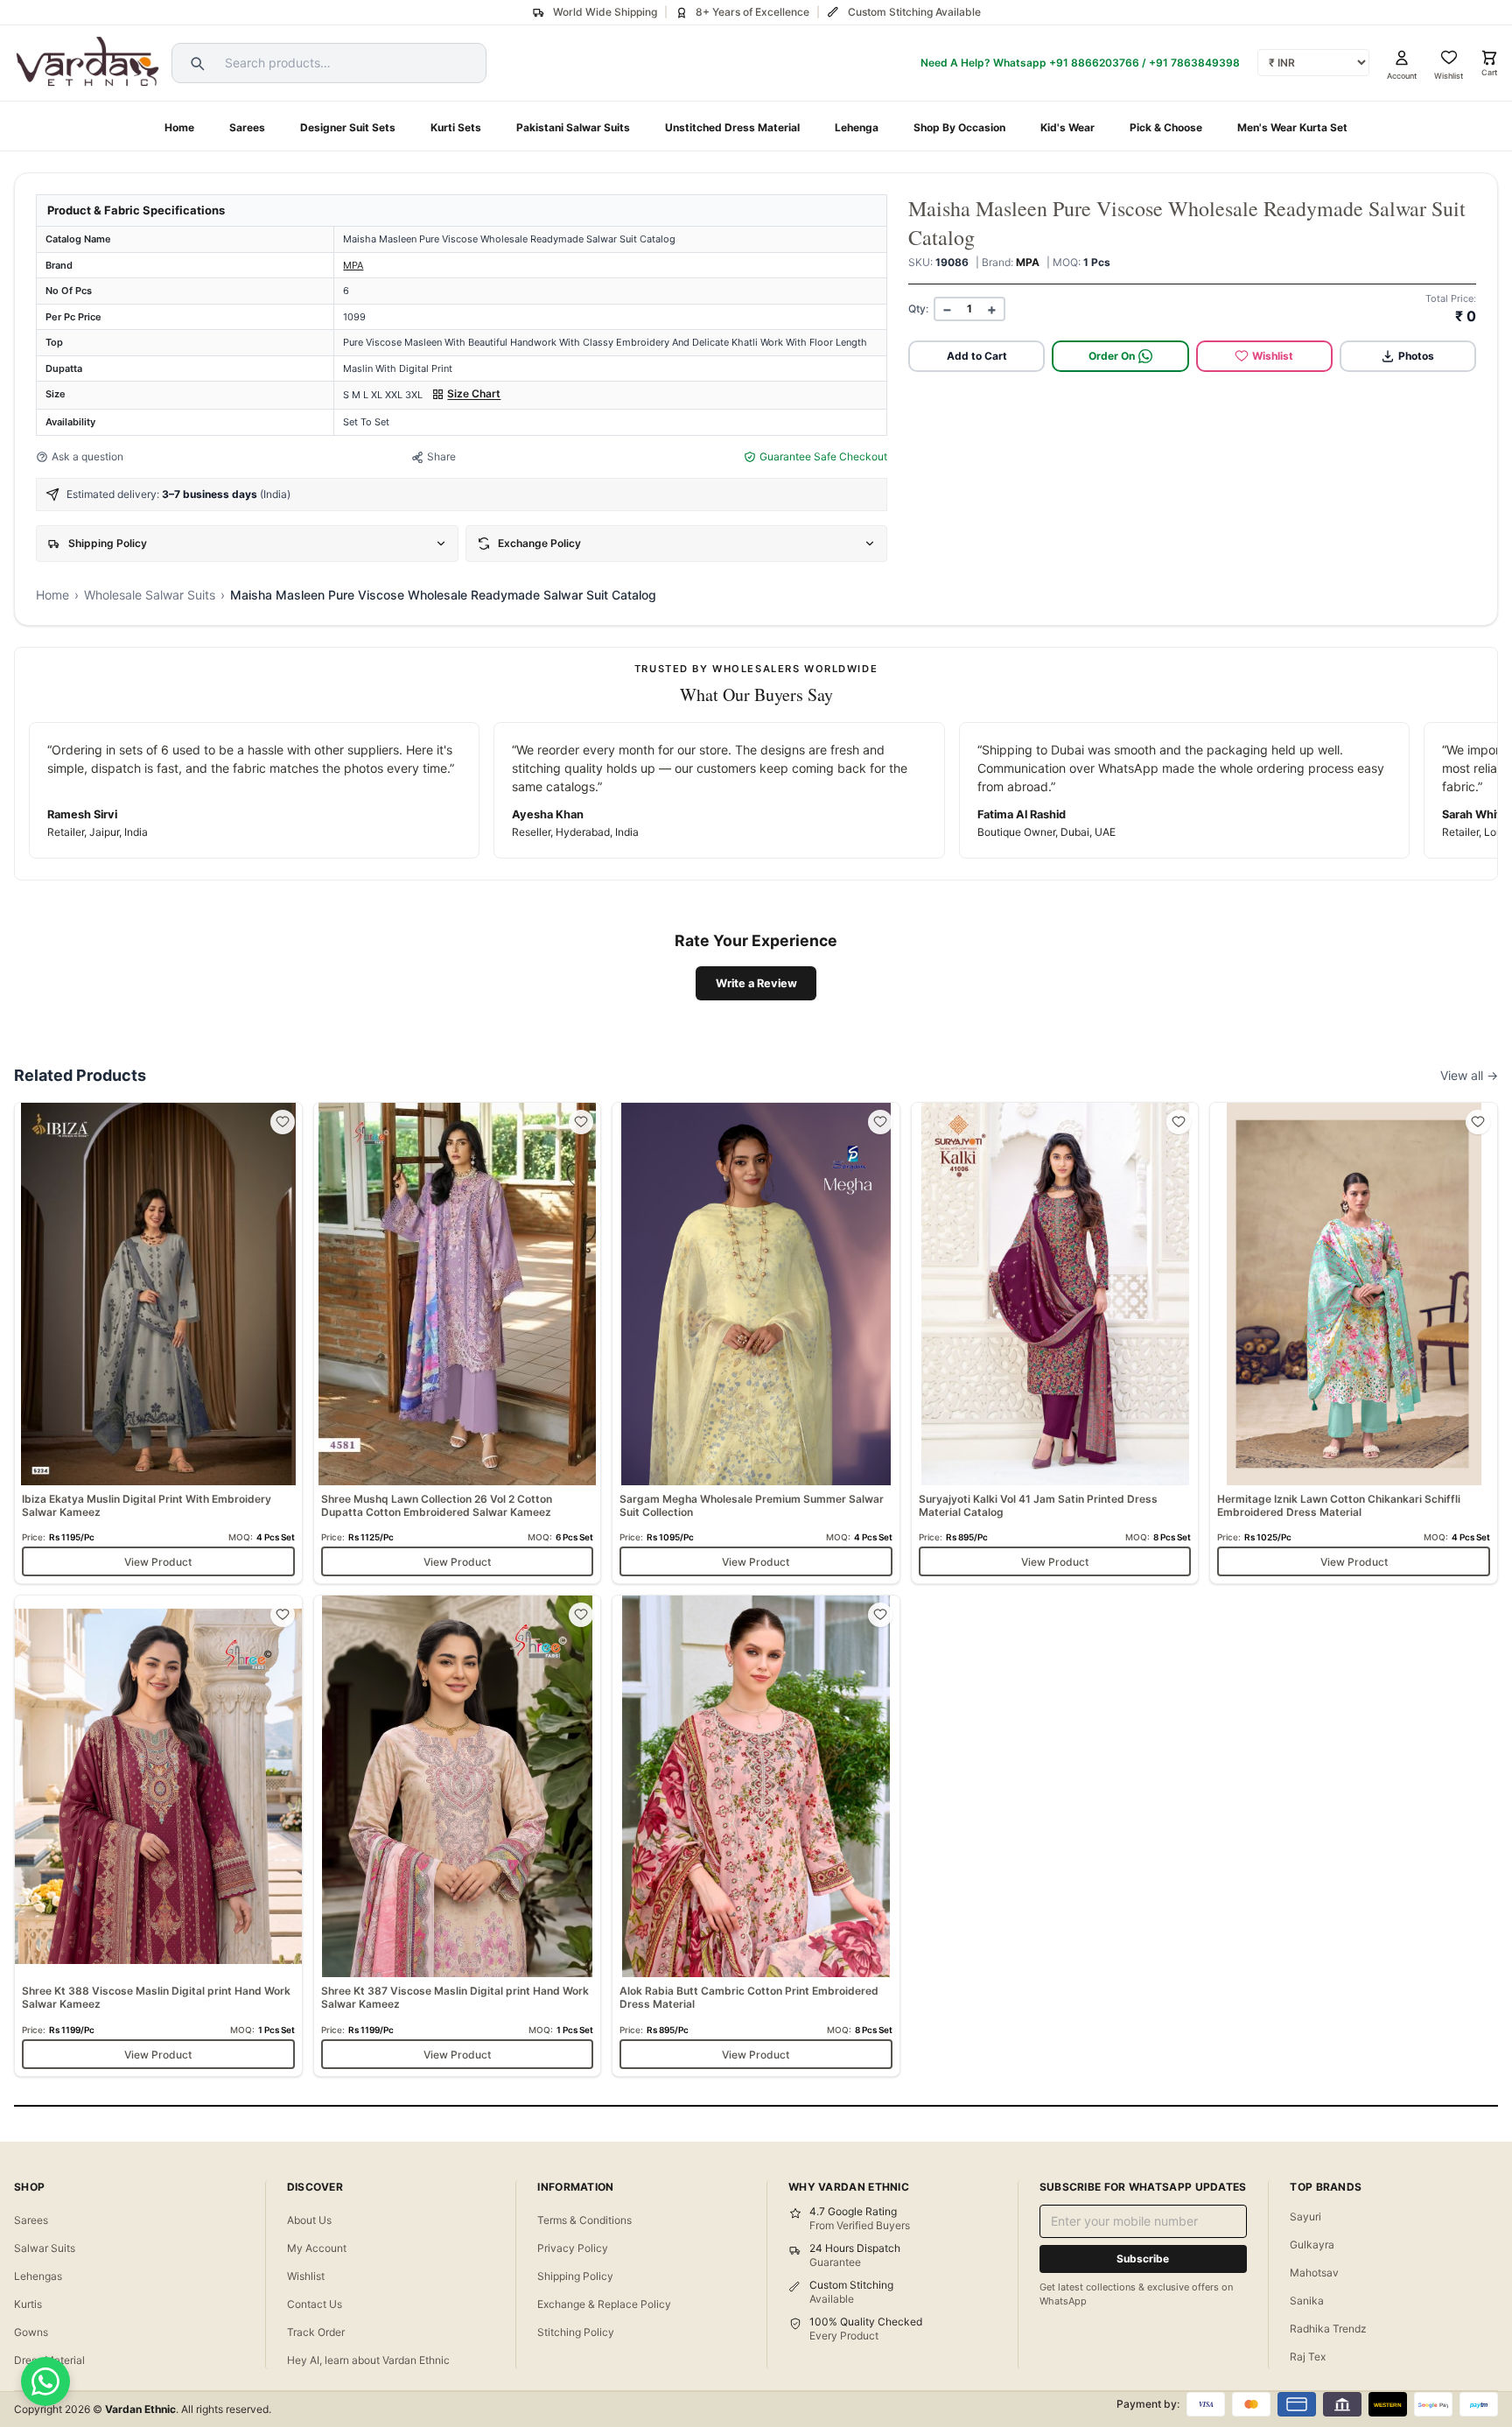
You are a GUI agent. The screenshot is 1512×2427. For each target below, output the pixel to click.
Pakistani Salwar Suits (573, 127)
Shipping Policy (575, 2276)
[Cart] (1489, 58)
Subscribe (1143, 2259)
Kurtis (28, 2304)
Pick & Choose (1166, 127)
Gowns (31, 2332)
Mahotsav (1314, 2273)
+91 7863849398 (1194, 63)
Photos (1416, 356)
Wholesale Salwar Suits (150, 595)
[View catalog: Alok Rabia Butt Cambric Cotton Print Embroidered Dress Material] (756, 1836)
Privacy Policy (573, 2248)
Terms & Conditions (584, 2220)
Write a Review (756, 983)
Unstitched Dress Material (732, 127)
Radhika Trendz (1328, 2329)
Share (441, 456)
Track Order (316, 2332)
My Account (317, 2248)
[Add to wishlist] (283, 1122)
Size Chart (474, 393)
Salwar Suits (45, 2248)
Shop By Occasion (959, 127)
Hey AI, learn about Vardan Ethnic (368, 2360)
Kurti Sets (456, 127)
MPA (353, 265)
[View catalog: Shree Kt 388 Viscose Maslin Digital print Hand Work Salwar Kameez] (158, 1836)
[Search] (195, 63)
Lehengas (38, 2276)
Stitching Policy (576, 2332)
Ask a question (87, 456)
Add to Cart (977, 356)
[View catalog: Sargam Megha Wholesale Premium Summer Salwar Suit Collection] (756, 1343)
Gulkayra (1312, 2245)
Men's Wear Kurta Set (1292, 127)
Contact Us (315, 2304)
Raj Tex (1308, 2357)
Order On (1112, 356)
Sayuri (1305, 2217)
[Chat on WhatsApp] (45, 2381)
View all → (1469, 1075)
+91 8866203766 (1094, 63)
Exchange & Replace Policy (604, 2304)
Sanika (1307, 2301)
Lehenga (857, 127)
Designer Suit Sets (348, 127)
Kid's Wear (1067, 127)
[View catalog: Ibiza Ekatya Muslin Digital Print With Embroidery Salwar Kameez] (158, 1343)
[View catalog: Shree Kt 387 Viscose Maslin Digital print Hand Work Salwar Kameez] (458, 1836)
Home (179, 127)
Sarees (247, 127)
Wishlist (1273, 356)
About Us (309, 2220)
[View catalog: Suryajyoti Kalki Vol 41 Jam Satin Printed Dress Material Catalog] (1055, 1343)
